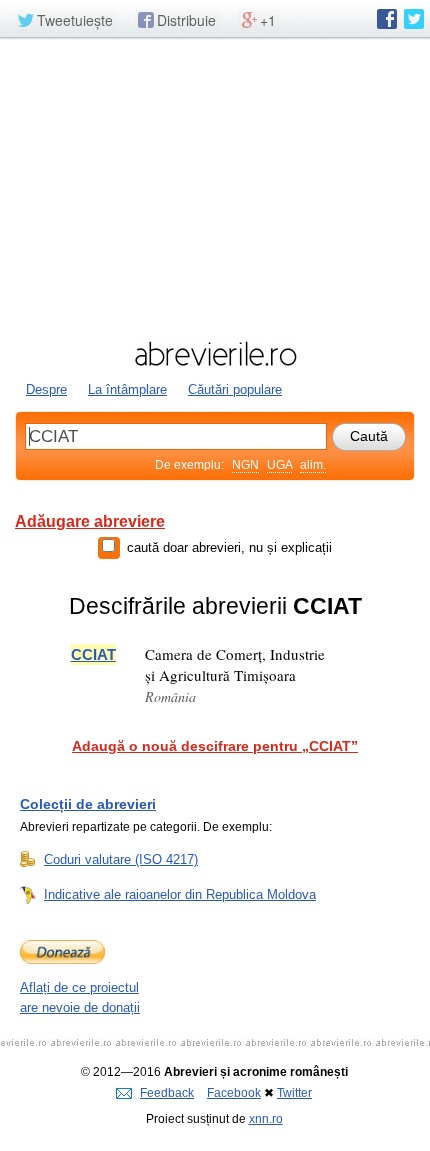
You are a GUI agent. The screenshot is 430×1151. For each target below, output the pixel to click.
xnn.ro (266, 1119)
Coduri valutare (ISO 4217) (121, 859)
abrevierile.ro (215, 354)
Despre (46, 389)
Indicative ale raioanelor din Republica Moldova (180, 894)
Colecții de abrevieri (88, 804)
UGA (279, 465)
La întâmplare (127, 389)
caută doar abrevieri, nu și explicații (229, 547)
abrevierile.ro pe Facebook (387, 19)
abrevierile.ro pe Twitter (414, 19)
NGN (245, 465)
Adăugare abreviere (90, 521)
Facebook (234, 1093)
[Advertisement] (215, 187)
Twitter (294, 1093)
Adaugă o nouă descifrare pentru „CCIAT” (215, 746)
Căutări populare (235, 389)
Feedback (167, 1093)
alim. (313, 465)
